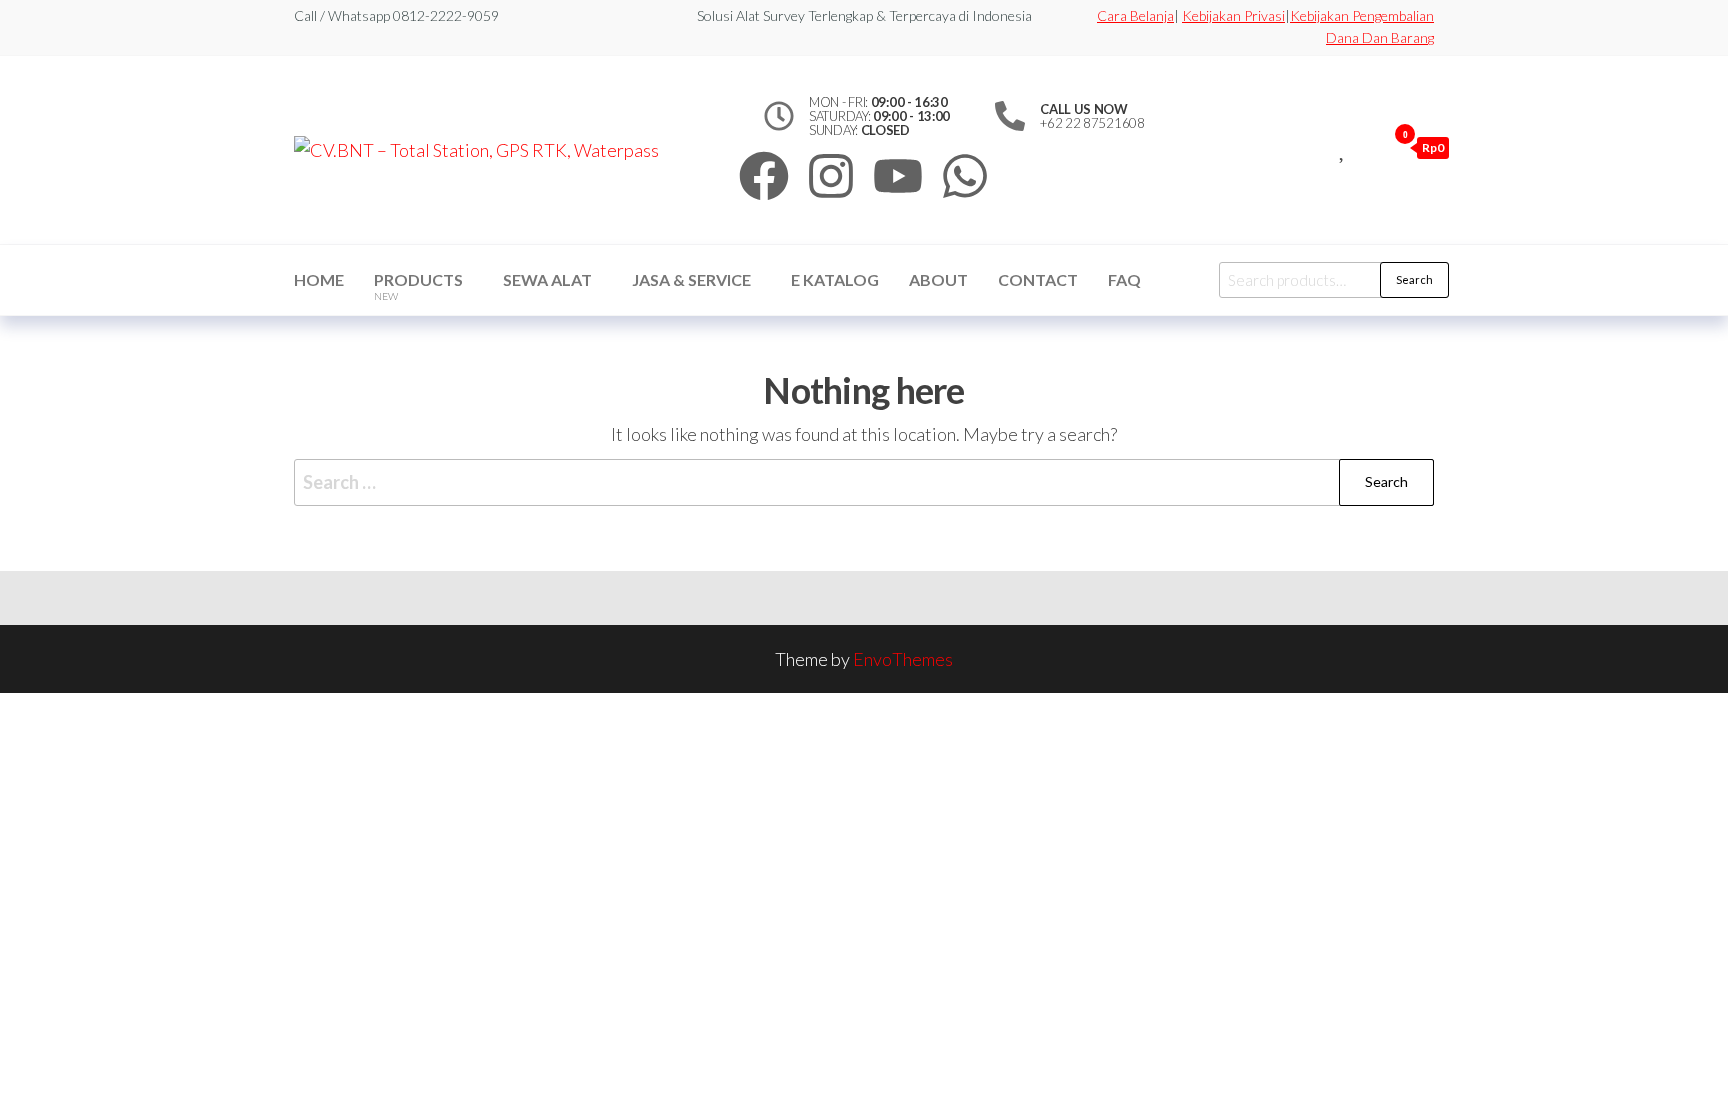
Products (418, 286)
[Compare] (1321, 147)
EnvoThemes (903, 659)
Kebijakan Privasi (1233, 15)
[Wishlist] (1343, 147)
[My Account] (1366, 147)
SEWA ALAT (547, 279)
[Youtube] (898, 176)
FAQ (1124, 279)
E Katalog (835, 279)
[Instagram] (831, 176)
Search (1414, 279)
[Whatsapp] (965, 176)
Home (319, 279)
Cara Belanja (1135, 15)
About (938, 279)
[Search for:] (864, 482)
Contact (1038, 279)
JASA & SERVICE (691, 279)
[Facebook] (764, 176)
